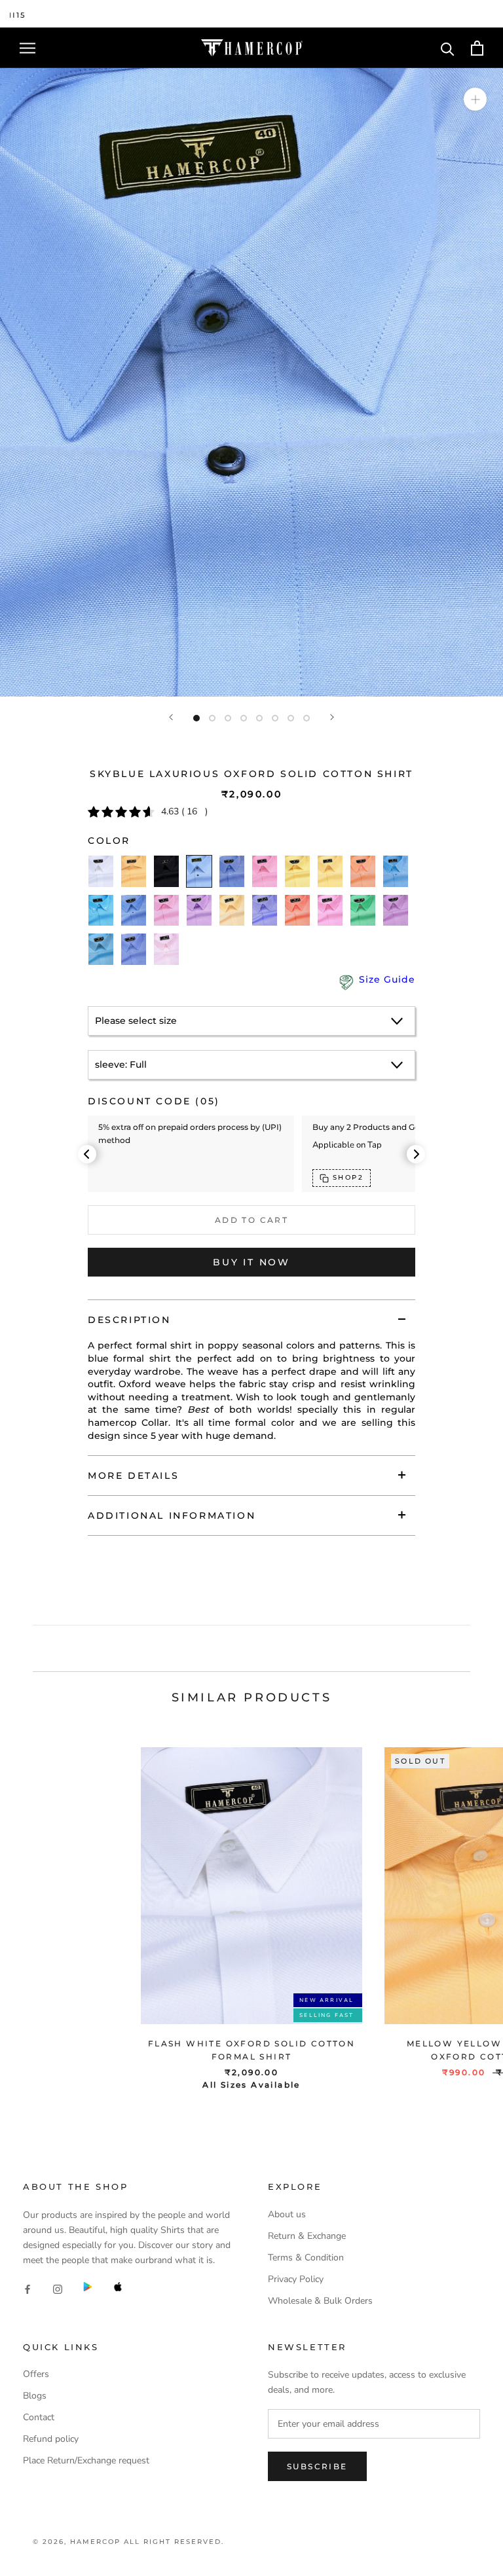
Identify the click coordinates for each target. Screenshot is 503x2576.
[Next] (332, 717)
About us (287, 2214)
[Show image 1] (196, 718)
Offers (36, 2374)
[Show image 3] (228, 718)
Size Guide (387, 979)
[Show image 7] (291, 718)
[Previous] (171, 717)
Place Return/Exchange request (86, 2460)
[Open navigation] (28, 48)
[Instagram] (58, 2288)
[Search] (448, 48)
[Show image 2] (212, 718)
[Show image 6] (275, 718)
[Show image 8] (307, 718)
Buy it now (251, 1262)
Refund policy (51, 2439)
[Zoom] (475, 99)
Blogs (35, 2396)
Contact (39, 2417)
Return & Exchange (307, 2236)
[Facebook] (28, 2288)
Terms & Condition (306, 2258)
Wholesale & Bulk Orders (320, 2301)
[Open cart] (477, 48)
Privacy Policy (296, 2279)
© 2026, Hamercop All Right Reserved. (128, 2542)
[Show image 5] (259, 718)
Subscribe (317, 2466)
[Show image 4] (244, 718)
